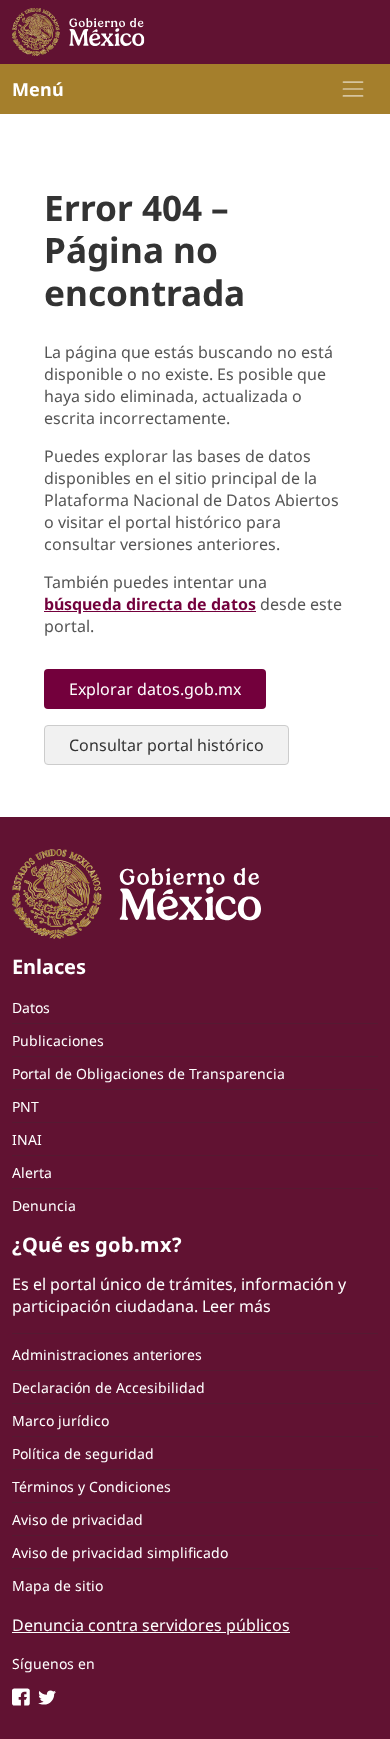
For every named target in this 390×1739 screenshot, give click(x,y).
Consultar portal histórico (166, 745)
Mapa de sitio (57, 1585)
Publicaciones (58, 1040)
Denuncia (44, 1205)
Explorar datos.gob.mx (155, 689)
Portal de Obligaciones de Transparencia (148, 1073)
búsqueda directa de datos (150, 604)
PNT (25, 1106)
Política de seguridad (83, 1453)
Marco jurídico (60, 1420)
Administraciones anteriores (107, 1354)
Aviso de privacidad (77, 1519)
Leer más (236, 1306)
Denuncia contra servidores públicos (151, 1625)
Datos (31, 1007)
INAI (27, 1139)
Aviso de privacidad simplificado (120, 1552)
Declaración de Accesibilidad (108, 1387)
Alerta (32, 1172)
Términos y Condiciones (91, 1486)
